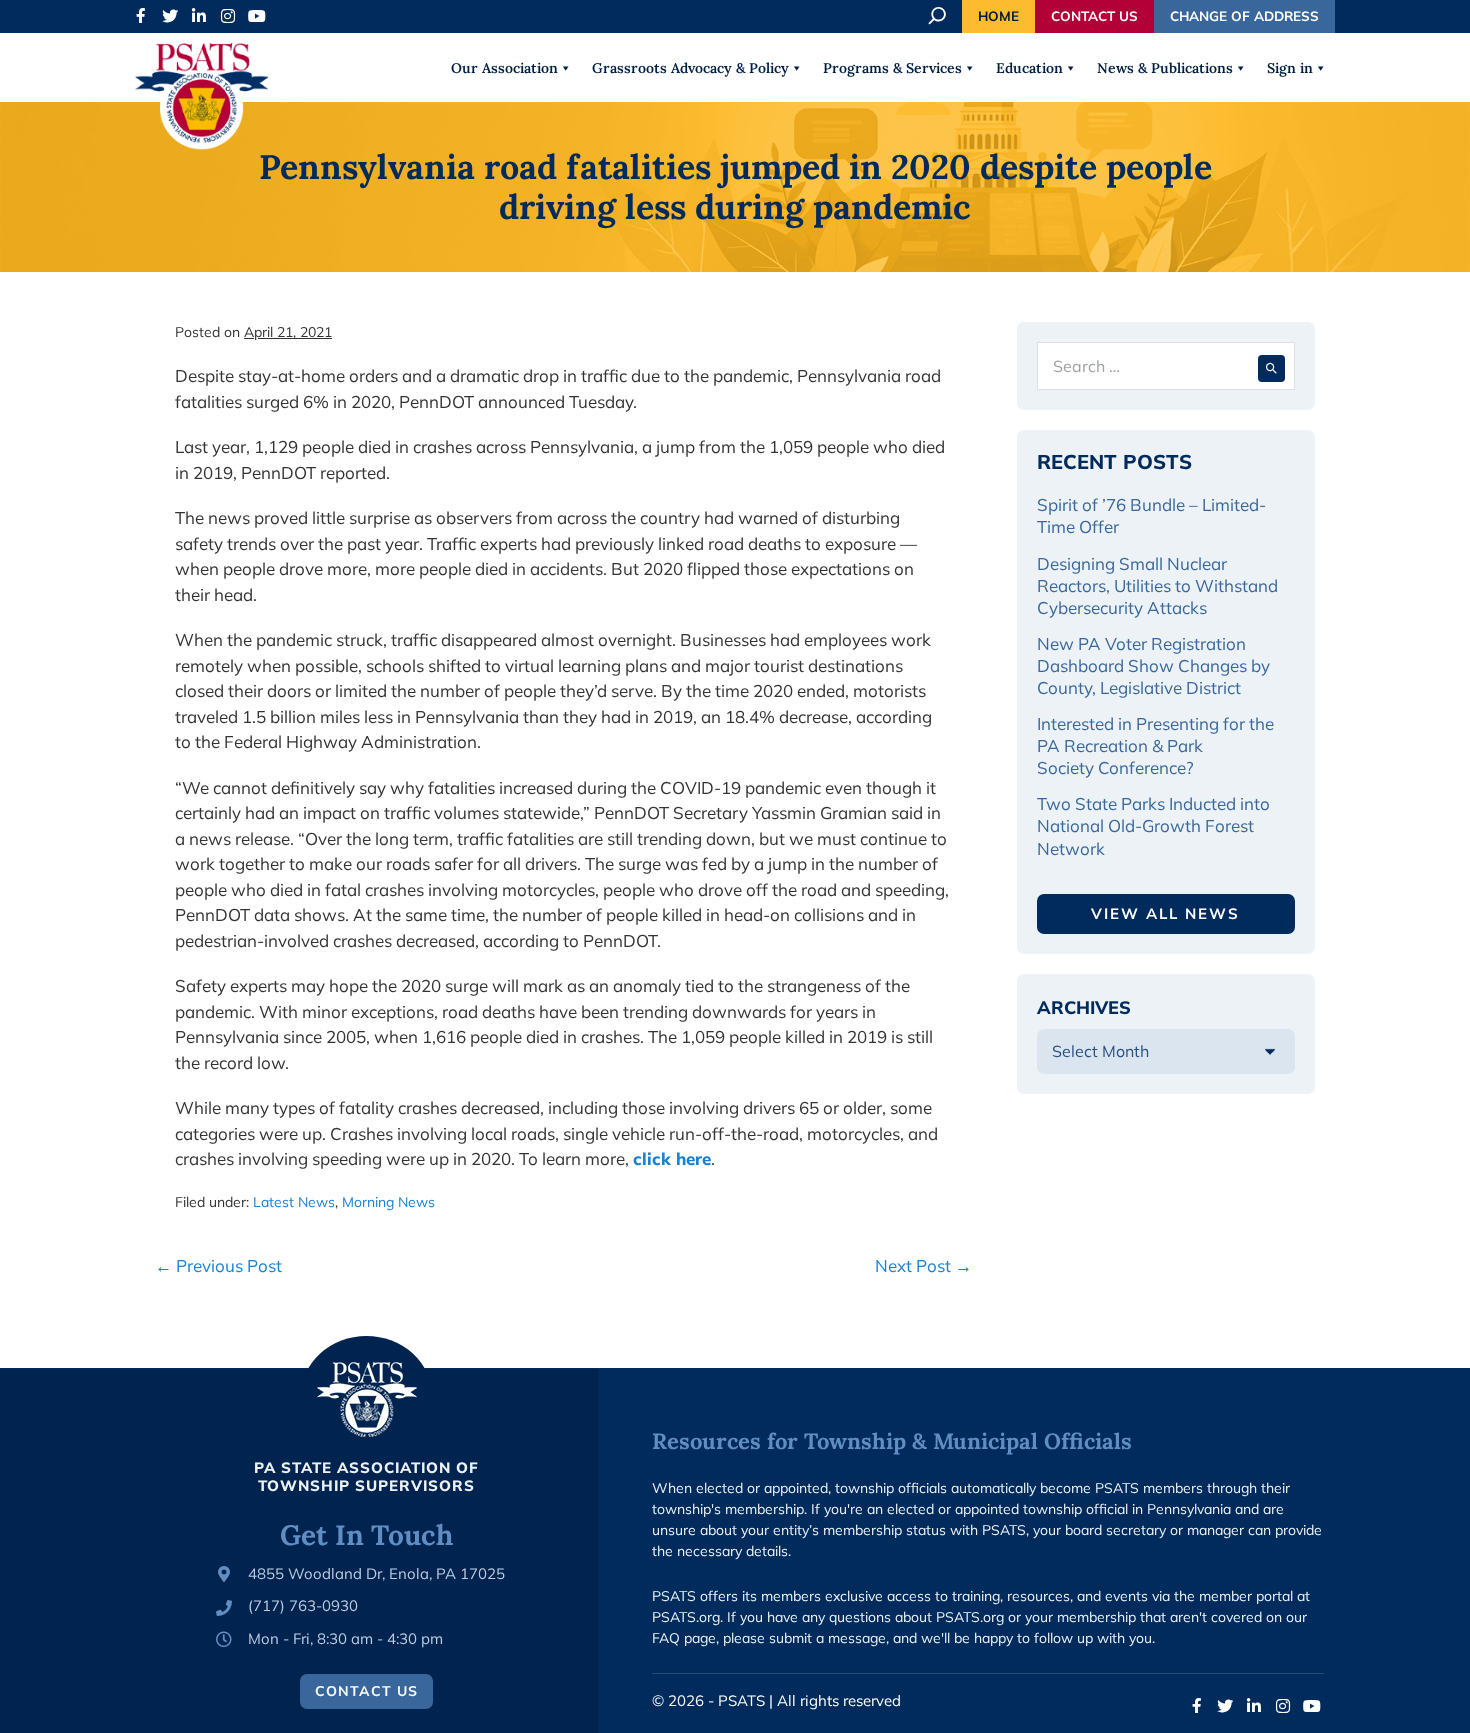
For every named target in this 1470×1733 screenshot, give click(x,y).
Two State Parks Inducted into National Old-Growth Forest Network (1153, 825)
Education (1029, 68)
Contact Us (1094, 15)
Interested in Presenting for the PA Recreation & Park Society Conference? (1155, 745)
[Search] (1271, 366)
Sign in (1290, 68)
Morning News (388, 1202)
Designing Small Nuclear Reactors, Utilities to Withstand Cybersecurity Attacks (1157, 585)
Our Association (504, 68)
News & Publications (1165, 68)
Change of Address (1244, 15)
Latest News (294, 1202)
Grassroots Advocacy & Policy (690, 68)
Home (998, 15)
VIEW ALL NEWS (1165, 913)
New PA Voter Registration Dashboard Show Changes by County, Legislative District (1153, 665)
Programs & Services (892, 68)
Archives (1084, 1007)
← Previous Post (218, 1265)
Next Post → (923, 1265)
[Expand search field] (939, 16)
